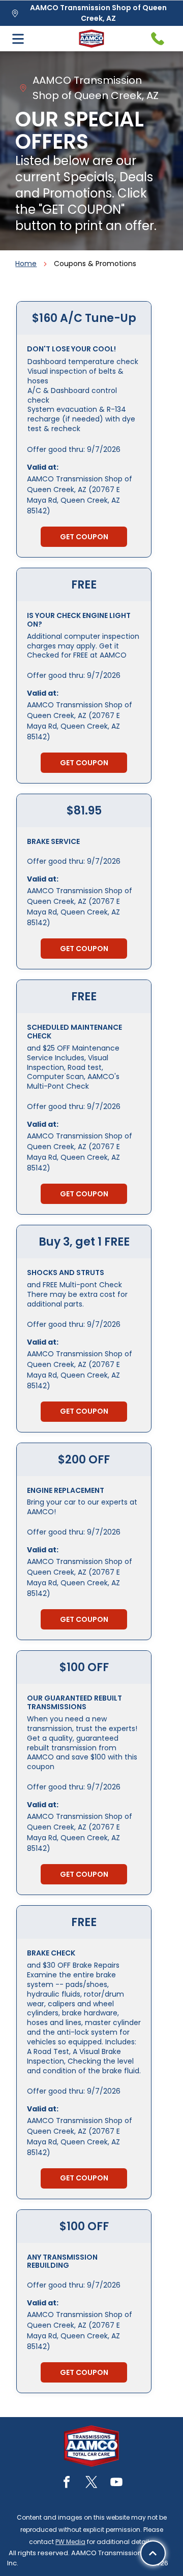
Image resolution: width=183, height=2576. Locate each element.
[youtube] (116, 2483)
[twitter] (91, 2483)
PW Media (70, 2542)
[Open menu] (18, 39)
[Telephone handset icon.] (158, 39)
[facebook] (67, 2483)
